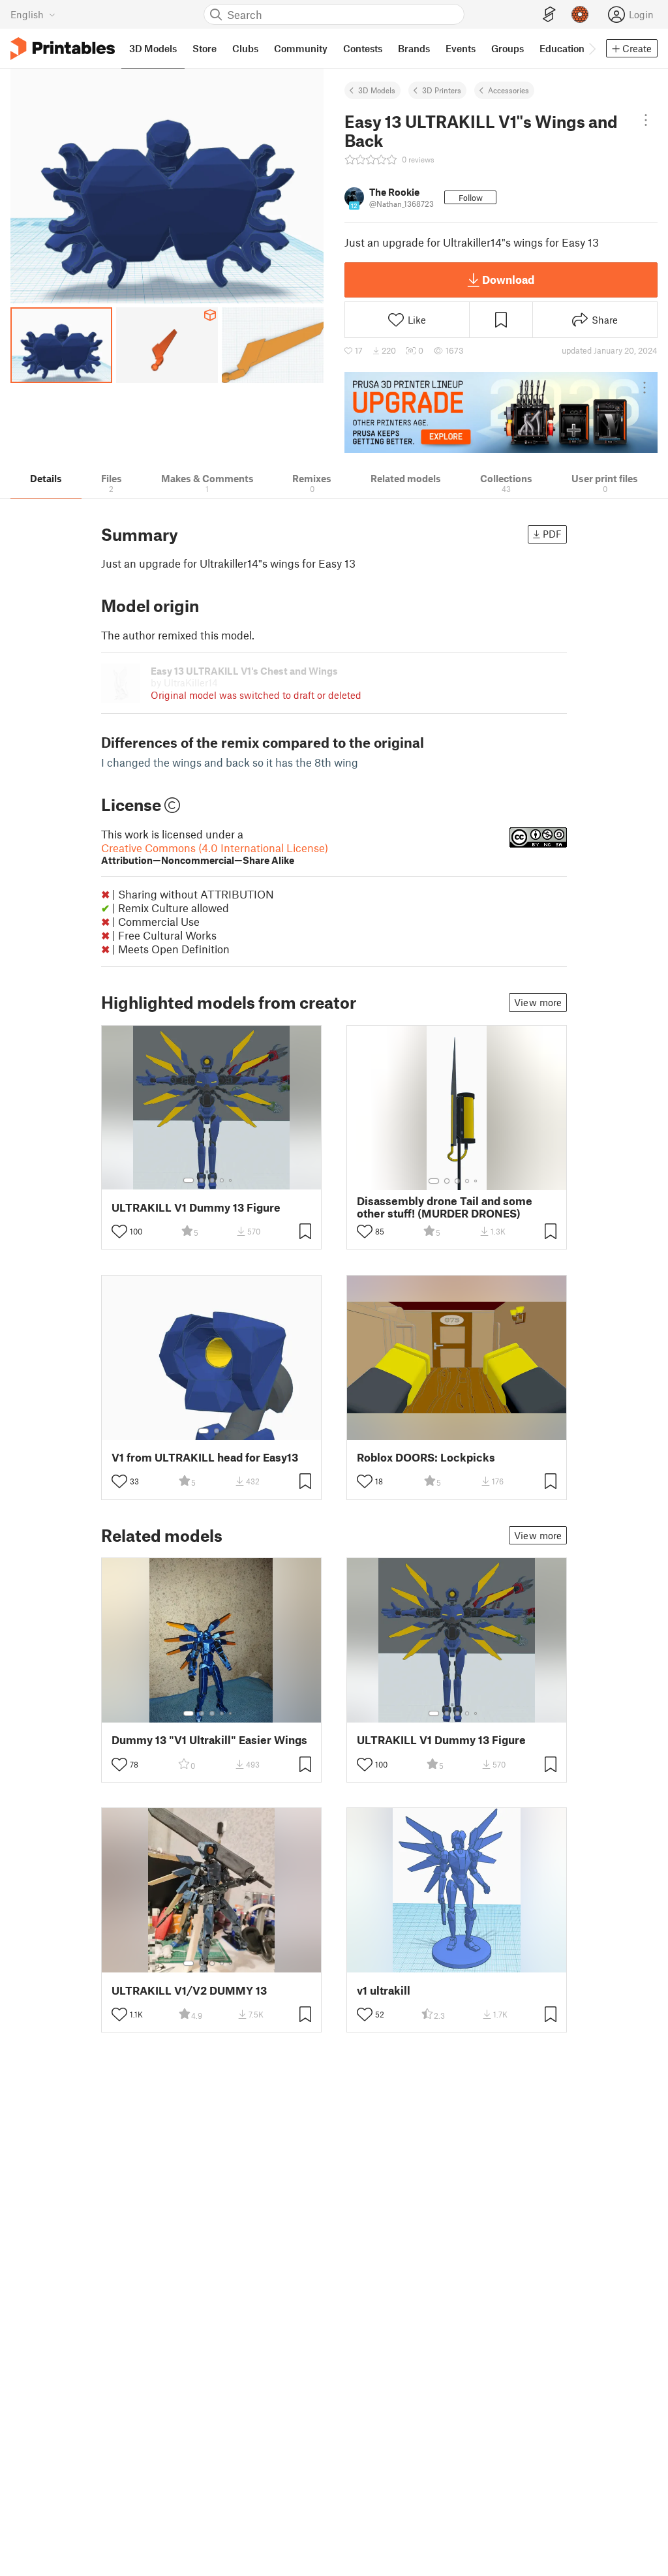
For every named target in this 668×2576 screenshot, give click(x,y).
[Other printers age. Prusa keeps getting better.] (501, 412)
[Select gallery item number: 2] (202, 1180)
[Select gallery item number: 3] (212, 1180)
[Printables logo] (63, 49)
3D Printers (442, 90)
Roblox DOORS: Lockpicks (426, 1457)
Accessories (509, 90)
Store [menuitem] (205, 48)
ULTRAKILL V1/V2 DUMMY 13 (189, 1990)
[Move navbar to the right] (592, 48)
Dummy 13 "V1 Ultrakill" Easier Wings (209, 1740)
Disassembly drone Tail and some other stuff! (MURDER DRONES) (445, 1207)
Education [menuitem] (562, 48)
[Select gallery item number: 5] (232, 1180)
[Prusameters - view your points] (580, 14)
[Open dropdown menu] (645, 120)
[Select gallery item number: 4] (222, 1180)
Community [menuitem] (301, 48)
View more (538, 1002)
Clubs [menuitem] (245, 48)
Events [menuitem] (461, 48)
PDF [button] (552, 534)
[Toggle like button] (119, 1231)
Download (508, 279)
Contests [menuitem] (363, 48)
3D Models (377, 90)
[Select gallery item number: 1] (189, 1180)
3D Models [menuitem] (153, 48)
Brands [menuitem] (414, 48)
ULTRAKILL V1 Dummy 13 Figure (196, 1207)
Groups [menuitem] (508, 48)
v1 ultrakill (384, 1990)
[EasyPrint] (549, 15)
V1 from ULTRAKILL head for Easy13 (205, 1457)
